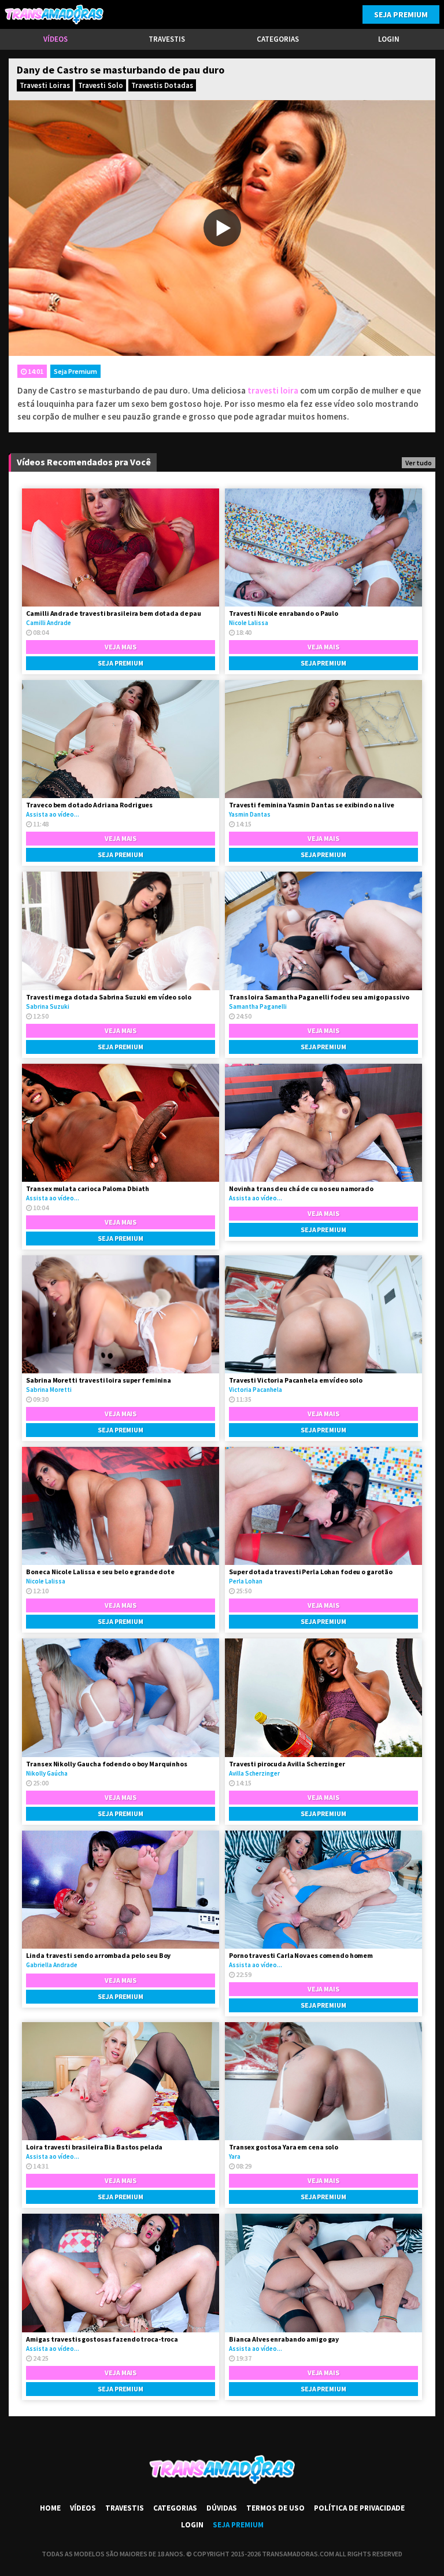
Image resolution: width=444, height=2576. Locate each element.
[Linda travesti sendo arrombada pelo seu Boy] (121, 1890)
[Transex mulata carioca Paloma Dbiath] (121, 1123)
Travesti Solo (101, 85)
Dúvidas (222, 2508)
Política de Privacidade (359, 2508)
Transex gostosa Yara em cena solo (284, 2147)
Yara (235, 2156)
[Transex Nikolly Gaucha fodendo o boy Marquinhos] (121, 1697)
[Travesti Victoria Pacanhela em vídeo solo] (323, 1314)
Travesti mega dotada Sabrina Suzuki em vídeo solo (108, 997)
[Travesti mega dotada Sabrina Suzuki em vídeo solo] (121, 931)
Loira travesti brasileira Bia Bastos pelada (94, 2147)
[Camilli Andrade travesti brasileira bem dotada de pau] (121, 547)
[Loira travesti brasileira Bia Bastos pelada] (121, 2081)
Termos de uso (275, 2508)
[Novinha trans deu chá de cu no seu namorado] (323, 1123)
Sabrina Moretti (49, 1390)
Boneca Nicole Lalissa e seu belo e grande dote (100, 1572)
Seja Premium (401, 14)
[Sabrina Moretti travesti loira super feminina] (121, 1314)
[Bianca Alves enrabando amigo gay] (323, 2273)
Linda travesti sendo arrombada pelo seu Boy (98, 1955)
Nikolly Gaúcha (47, 1773)
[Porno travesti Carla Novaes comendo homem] (323, 1890)
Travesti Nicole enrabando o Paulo (284, 613)
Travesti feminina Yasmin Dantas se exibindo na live (312, 805)
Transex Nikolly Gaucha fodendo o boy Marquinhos (106, 1764)
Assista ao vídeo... (53, 814)
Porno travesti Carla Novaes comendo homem (301, 1955)
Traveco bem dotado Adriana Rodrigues (89, 805)
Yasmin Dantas (250, 814)
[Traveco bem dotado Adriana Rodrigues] (121, 739)
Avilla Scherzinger (254, 1773)
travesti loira (273, 390)
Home (50, 2508)
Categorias (278, 39)
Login (389, 39)
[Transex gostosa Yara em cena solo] (323, 2081)
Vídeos (55, 39)
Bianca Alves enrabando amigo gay (284, 2339)
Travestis (167, 39)
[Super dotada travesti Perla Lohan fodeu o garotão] (323, 1506)
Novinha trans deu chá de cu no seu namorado (301, 1188)
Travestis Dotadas (162, 85)
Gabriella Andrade (52, 1965)
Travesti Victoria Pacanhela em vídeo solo (296, 1380)
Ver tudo (419, 463)
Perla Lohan (246, 1581)
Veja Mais (121, 647)
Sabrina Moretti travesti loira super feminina (99, 1380)
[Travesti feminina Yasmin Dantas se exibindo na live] (323, 739)
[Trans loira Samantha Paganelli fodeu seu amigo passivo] (323, 931)
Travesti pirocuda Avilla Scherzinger (287, 1764)
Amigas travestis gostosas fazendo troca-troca (102, 2339)
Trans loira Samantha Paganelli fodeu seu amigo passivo (319, 997)
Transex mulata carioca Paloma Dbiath (88, 1188)
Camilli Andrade (49, 623)
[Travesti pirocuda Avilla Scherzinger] (323, 1697)
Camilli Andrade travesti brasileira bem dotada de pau (114, 613)
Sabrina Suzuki (48, 1006)
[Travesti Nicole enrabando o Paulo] (323, 547)
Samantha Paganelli (258, 1006)
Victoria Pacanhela (256, 1390)
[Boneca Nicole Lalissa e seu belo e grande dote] (121, 1506)
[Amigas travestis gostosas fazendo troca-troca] (121, 2273)
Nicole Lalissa (249, 623)
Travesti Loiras (45, 85)
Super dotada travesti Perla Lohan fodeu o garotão (311, 1572)
